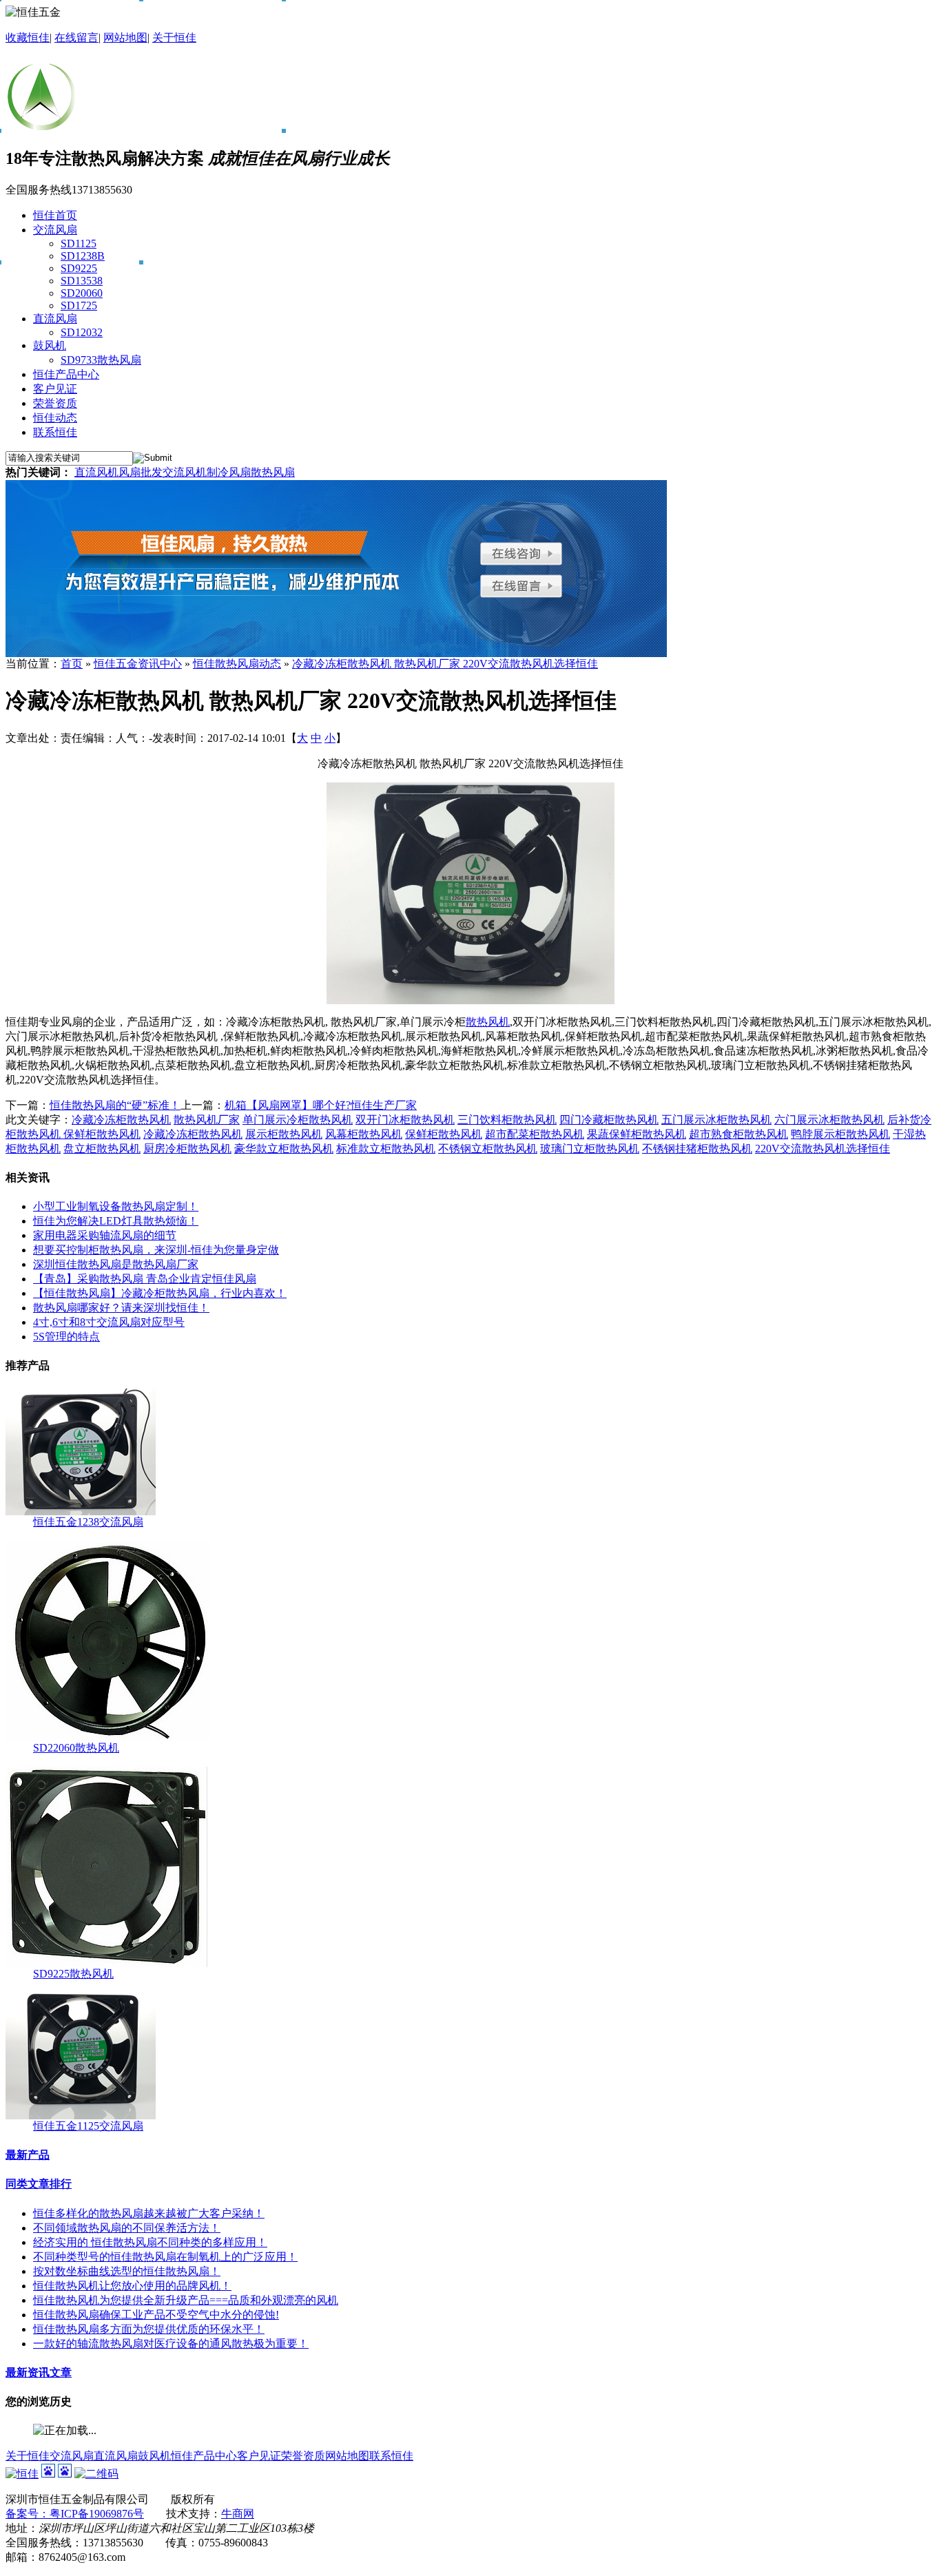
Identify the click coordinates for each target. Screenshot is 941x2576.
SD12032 (82, 332)
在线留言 (76, 38)
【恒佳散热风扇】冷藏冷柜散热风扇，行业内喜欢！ (160, 1293)
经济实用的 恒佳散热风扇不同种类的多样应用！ (150, 2242)
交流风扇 (72, 2456)
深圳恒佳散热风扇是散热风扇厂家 (116, 1264)
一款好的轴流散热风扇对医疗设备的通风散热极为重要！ (171, 2344)
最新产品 (28, 2155)
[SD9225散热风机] (108, 1963)
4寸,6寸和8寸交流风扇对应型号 (109, 1322)
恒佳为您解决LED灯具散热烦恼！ (116, 1221)
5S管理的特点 (66, 1337)
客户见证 (259, 2456)
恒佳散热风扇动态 (237, 664)
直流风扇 (116, 2456)
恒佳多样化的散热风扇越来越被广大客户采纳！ (149, 2213)
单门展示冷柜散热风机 (298, 1120)
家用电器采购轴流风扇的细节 (105, 1235)
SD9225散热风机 (73, 1974)
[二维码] (96, 2474)
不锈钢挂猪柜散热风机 (697, 1149)
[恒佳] (22, 2474)
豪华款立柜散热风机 (284, 1149)
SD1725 (79, 305)
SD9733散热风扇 (101, 360)
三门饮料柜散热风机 (507, 1120)
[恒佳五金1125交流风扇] (81, 2116)
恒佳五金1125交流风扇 (88, 2126)
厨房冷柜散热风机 (187, 1149)
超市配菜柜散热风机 (535, 1134)
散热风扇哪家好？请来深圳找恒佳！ (121, 1308)
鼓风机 (154, 2456)
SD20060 (82, 293)
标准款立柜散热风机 (386, 1149)
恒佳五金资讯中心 (138, 664)
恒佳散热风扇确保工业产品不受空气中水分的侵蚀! (156, 2315)
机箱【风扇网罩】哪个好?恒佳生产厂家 (321, 1105)
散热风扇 (273, 472)
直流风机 (96, 472)
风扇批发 (141, 472)
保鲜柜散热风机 (102, 1134)
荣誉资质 (303, 2456)
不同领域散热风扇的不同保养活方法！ (127, 2228)
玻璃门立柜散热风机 (590, 1149)
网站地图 (125, 38)
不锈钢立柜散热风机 (488, 1149)
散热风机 (488, 1022)
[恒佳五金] (50, 125)
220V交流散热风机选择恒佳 (823, 1149)
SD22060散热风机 (76, 1748)
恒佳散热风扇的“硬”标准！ (115, 1105)
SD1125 (79, 243)
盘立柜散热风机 (102, 1149)
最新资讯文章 (39, 2372)
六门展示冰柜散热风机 (829, 1120)
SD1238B (83, 256)
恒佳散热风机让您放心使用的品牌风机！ (132, 2286)
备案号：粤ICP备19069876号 (75, 2514)
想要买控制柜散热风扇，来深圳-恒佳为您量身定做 (156, 1250)
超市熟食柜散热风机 (738, 1134)
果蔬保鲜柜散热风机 (637, 1134)
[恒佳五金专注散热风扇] (336, 653)
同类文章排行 (39, 2184)
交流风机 (185, 472)
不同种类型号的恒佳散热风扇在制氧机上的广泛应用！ (165, 2257)
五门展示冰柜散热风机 (716, 1120)
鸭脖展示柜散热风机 (840, 1134)
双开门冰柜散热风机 (405, 1120)
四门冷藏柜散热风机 (609, 1120)
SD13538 (82, 281)
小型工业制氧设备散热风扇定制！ (116, 1206)
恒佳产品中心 (204, 2456)
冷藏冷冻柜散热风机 (121, 1120)
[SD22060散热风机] (107, 1737)
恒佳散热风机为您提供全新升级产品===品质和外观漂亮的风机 (186, 2300)
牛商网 (238, 2514)
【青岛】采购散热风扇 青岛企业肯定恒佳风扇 (145, 1279)
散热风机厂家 (207, 1120)
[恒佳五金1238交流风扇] (81, 1512)
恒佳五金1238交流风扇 (88, 1522)
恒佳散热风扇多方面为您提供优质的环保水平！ (149, 2329)
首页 (72, 664)
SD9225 (79, 268)
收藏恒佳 (28, 38)
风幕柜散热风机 (364, 1134)
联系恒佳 (391, 2456)
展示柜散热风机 (284, 1134)
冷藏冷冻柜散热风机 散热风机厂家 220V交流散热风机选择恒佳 (445, 664)
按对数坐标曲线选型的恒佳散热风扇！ (127, 2271)
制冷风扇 (229, 472)
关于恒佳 (174, 38)
